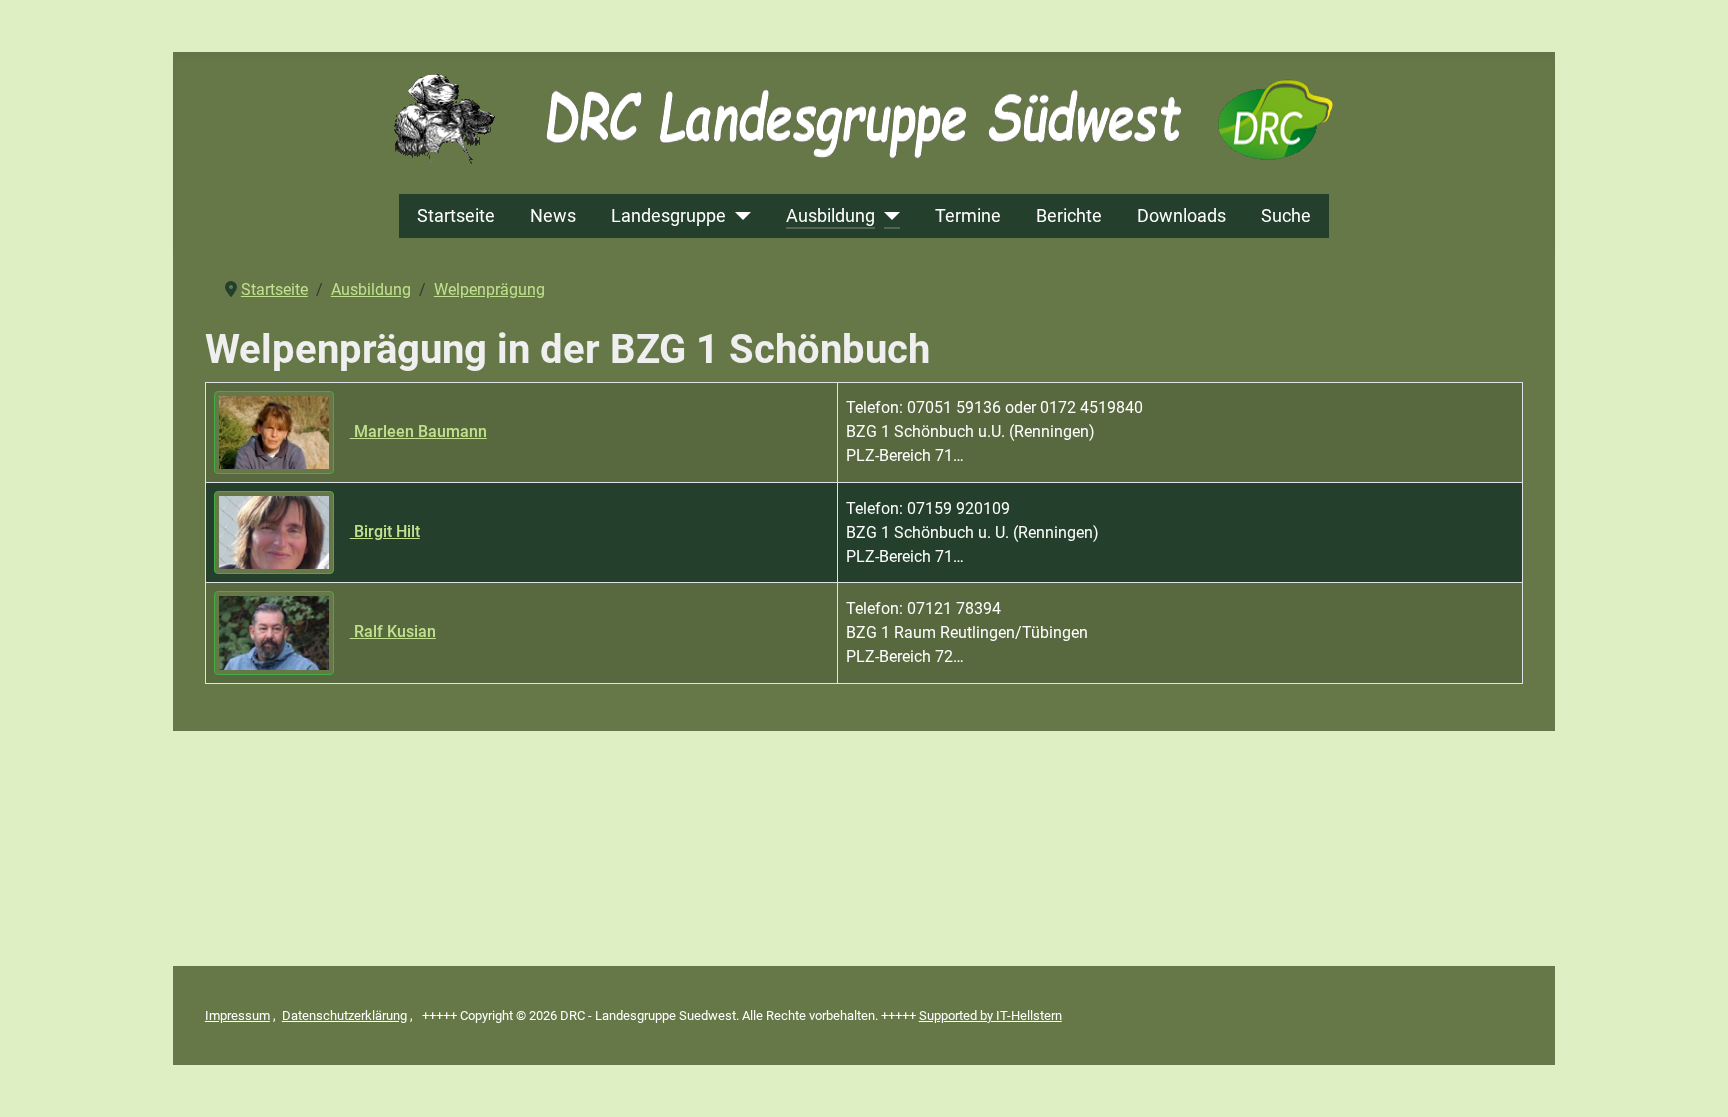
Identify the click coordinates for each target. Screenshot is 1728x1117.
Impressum (237, 1015)
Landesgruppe (668, 216)
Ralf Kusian (393, 631)
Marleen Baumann (418, 431)
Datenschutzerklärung (344, 1015)
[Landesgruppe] (738, 216)
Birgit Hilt (385, 531)
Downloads (1181, 216)
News (553, 216)
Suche (1286, 216)
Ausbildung (830, 216)
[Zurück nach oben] (1693, 1080)
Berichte (1069, 216)
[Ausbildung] (887, 216)
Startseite (456, 216)
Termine (968, 216)
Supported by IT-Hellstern (990, 1015)
